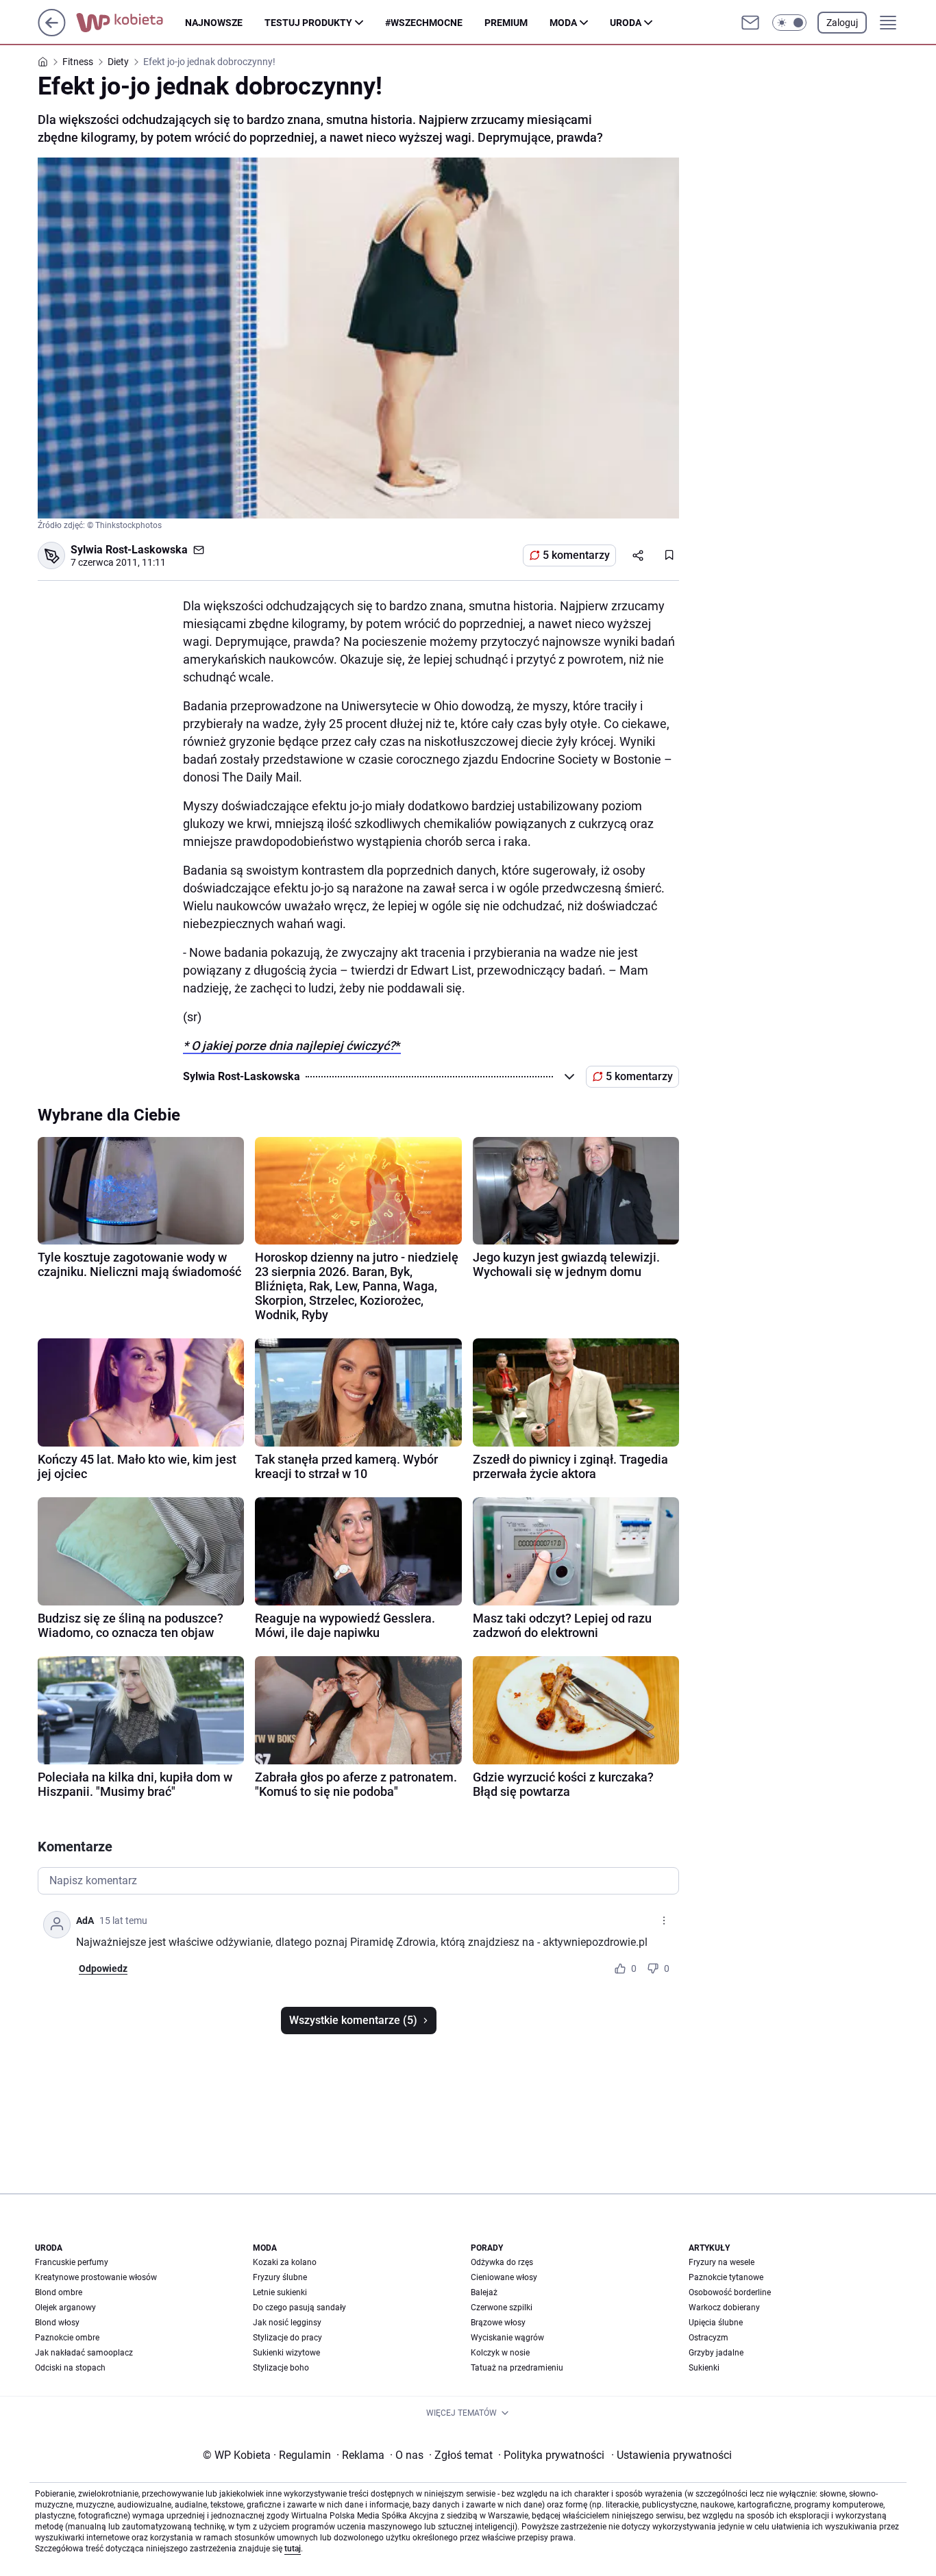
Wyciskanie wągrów (507, 2338)
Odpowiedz (103, 1968)
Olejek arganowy (65, 2308)
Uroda (626, 23)
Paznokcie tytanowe (726, 2277)
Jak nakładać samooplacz (84, 2353)
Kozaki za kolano (285, 2262)
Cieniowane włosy (504, 2277)
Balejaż (484, 2292)
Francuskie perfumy (72, 2262)
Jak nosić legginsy (287, 2323)
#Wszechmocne (424, 23)
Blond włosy (57, 2323)
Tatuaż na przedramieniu (517, 2368)
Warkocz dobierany (724, 2308)
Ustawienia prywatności (672, 2455)
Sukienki (704, 2368)
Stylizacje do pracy (287, 2338)
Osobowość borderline (730, 2292)
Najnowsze (214, 23)
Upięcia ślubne (716, 2323)
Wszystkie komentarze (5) (353, 2020)
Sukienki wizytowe (286, 2353)
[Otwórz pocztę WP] (750, 23)
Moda (563, 23)
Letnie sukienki (280, 2292)
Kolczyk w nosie (500, 2353)
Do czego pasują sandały (299, 2308)
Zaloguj (842, 23)
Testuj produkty (308, 23)
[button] (789, 23)
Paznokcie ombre (67, 2338)
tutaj (293, 2549)
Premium (506, 23)
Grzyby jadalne (716, 2353)
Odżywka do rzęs (502, 2262)
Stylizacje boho (281, 2368)
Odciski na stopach (70, 2368)
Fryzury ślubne (280, 2277)
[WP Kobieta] (131, 23)
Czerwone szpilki (502, 2308)
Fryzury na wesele (722, 2262)
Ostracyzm (709, 2338)
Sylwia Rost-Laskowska (129, 550)
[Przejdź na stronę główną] (52, 33)
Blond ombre (59, 2292)
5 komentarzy (576, 555)
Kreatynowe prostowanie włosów (96, 2277)
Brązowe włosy (498, 2323)
